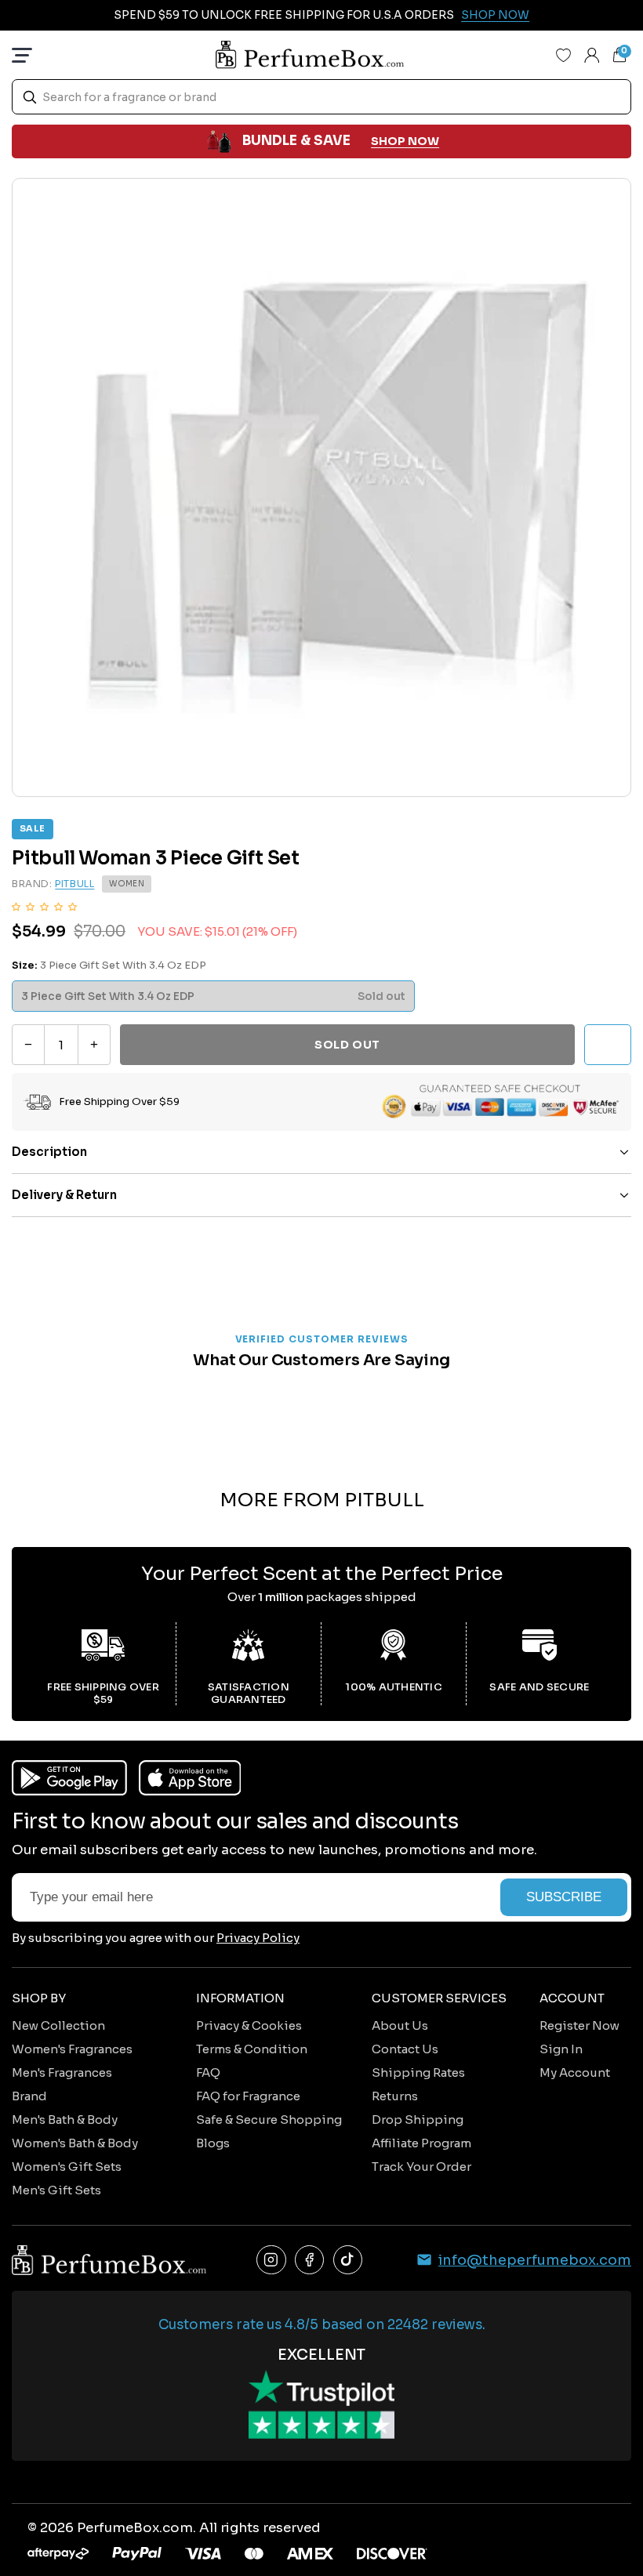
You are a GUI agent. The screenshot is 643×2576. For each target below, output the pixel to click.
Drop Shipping (418, 2119)
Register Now (579, 2025)
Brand (29, 2096)
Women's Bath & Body (75, 2143)
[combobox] (321, 97)
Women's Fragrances (72, 2049)
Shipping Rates (418, 2072)
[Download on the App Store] (190, 1778)
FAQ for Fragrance (248, 2096)
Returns (395, 2096)
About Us (400, 2025)
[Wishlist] (564, 55)
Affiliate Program (421, 2143)
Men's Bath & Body (65, 2119)
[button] (44, 906)
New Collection (58, 2025)
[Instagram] (271, 2260)
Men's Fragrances (62, 2072)
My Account (575, 2072)
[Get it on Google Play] (69, 1778)
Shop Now (495, 15)
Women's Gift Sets (67, 2167)
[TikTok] (348, 2260)
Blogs (213, 2143)
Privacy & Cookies (249, 2025)
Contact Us (405, 2049)
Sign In (561, 2049)
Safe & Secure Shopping (269, 2119)
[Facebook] (310, 2260)
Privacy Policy (258, 1938)
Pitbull (74, 884)
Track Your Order (421, 2167)
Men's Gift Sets (56, 2190)
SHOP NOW (405, 141)
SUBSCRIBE (564, 1897)
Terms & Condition (252, 2049)
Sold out (347, 1045)
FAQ (208, 2072)
